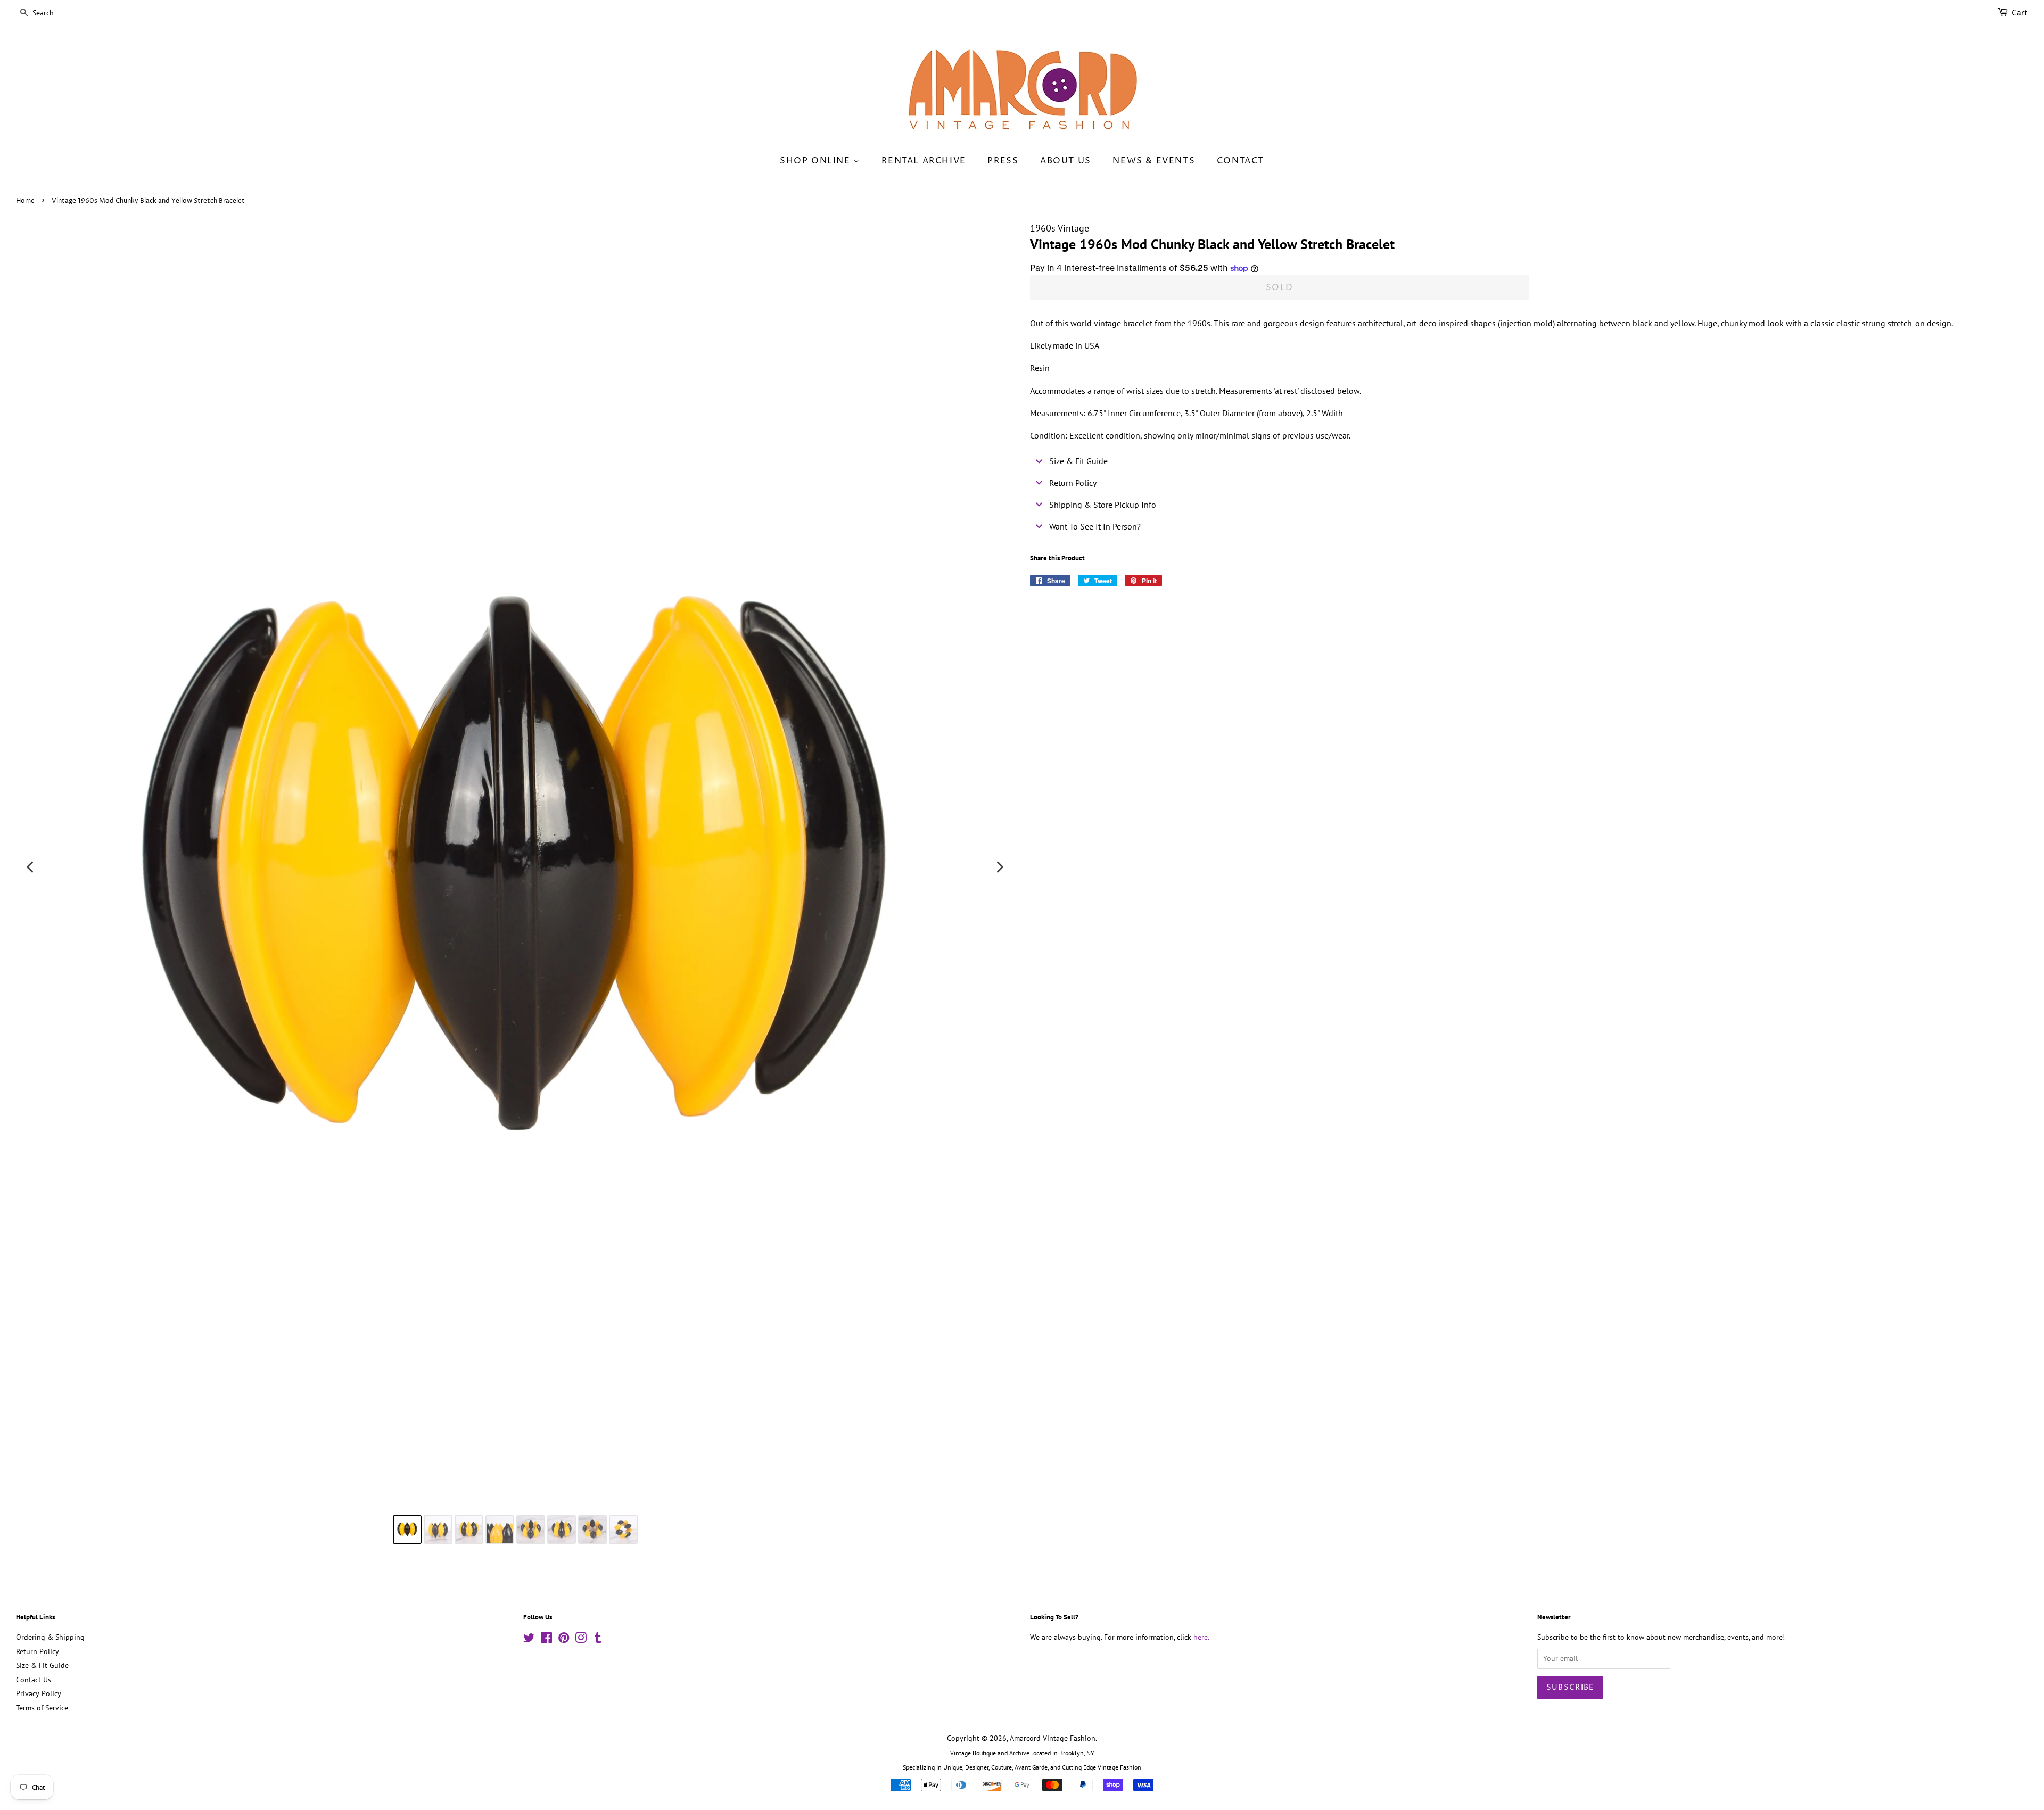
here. (1201, 1637)
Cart (2020, 13)
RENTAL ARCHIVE (924, 161)
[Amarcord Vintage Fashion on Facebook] (546, 1640)
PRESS (1003, 161)
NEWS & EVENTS (1154, 161)
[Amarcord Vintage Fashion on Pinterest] (564, 1640)
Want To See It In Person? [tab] (1095, 526)
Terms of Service (42, 1708)
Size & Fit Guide (42, 1665)
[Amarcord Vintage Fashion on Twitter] (529, 1640)
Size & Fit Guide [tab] (1078, 461)
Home (25, 201)
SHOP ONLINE (817, 161)
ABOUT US (1066, 161)
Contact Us (34, 1680)
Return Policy (38, 1651)
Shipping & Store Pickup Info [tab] (1103, 505)
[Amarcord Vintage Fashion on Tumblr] (598, 1640)
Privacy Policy (39, 1693)
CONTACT (1241, 161)
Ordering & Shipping (50, 1637)
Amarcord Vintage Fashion (1053, 1738)
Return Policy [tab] (1073, 483)
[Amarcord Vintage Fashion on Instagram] (581, 1640)
